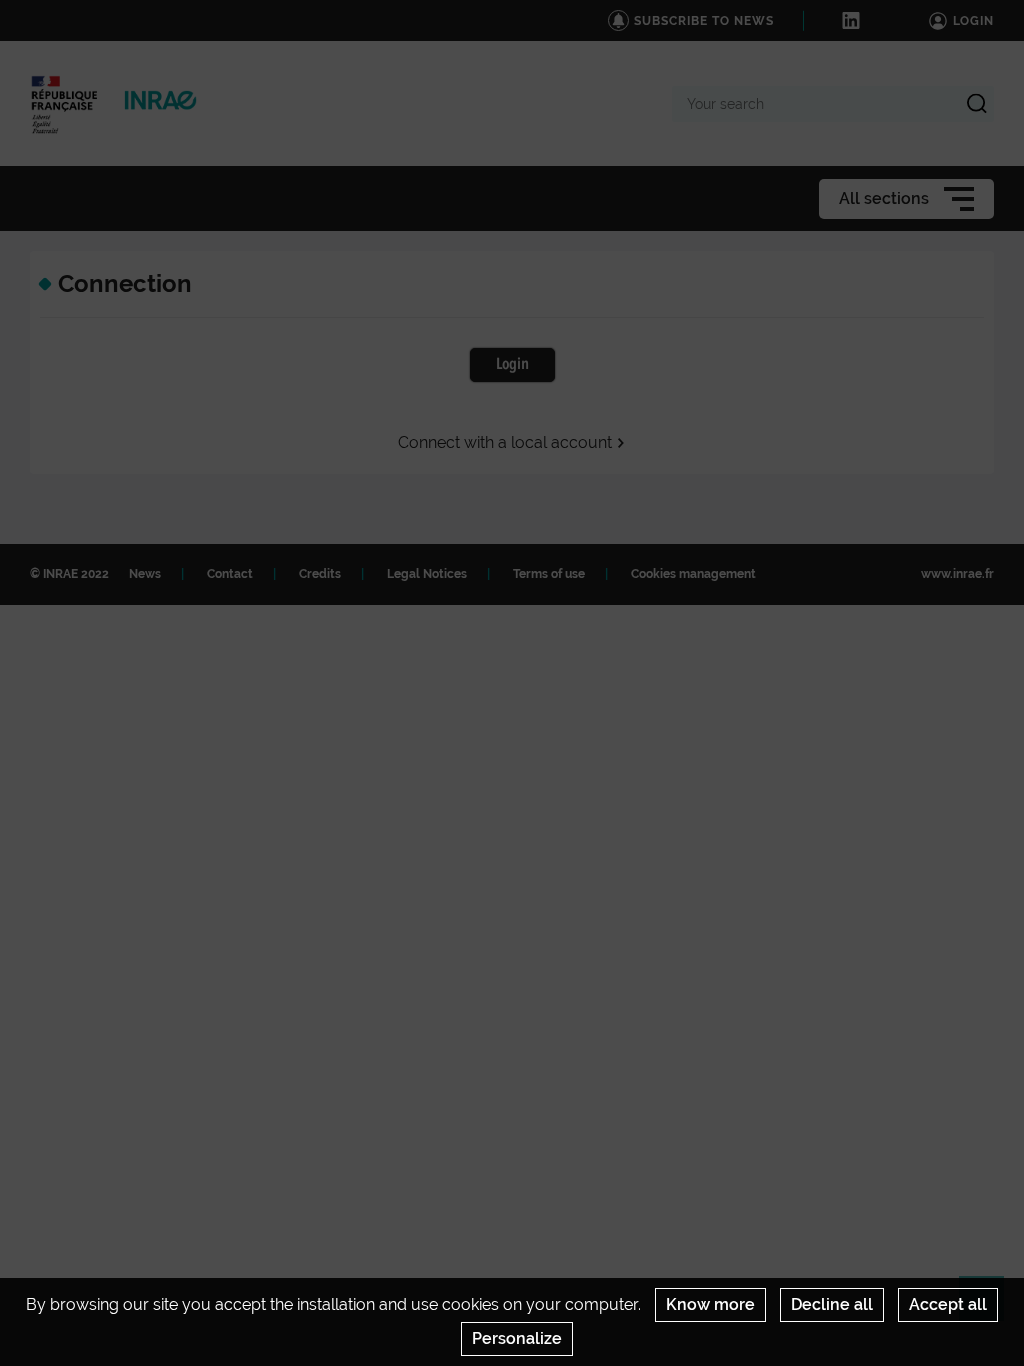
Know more (710, 1304)
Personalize (517, 1338)
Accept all (948, 1304)
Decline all (832, 1304)
